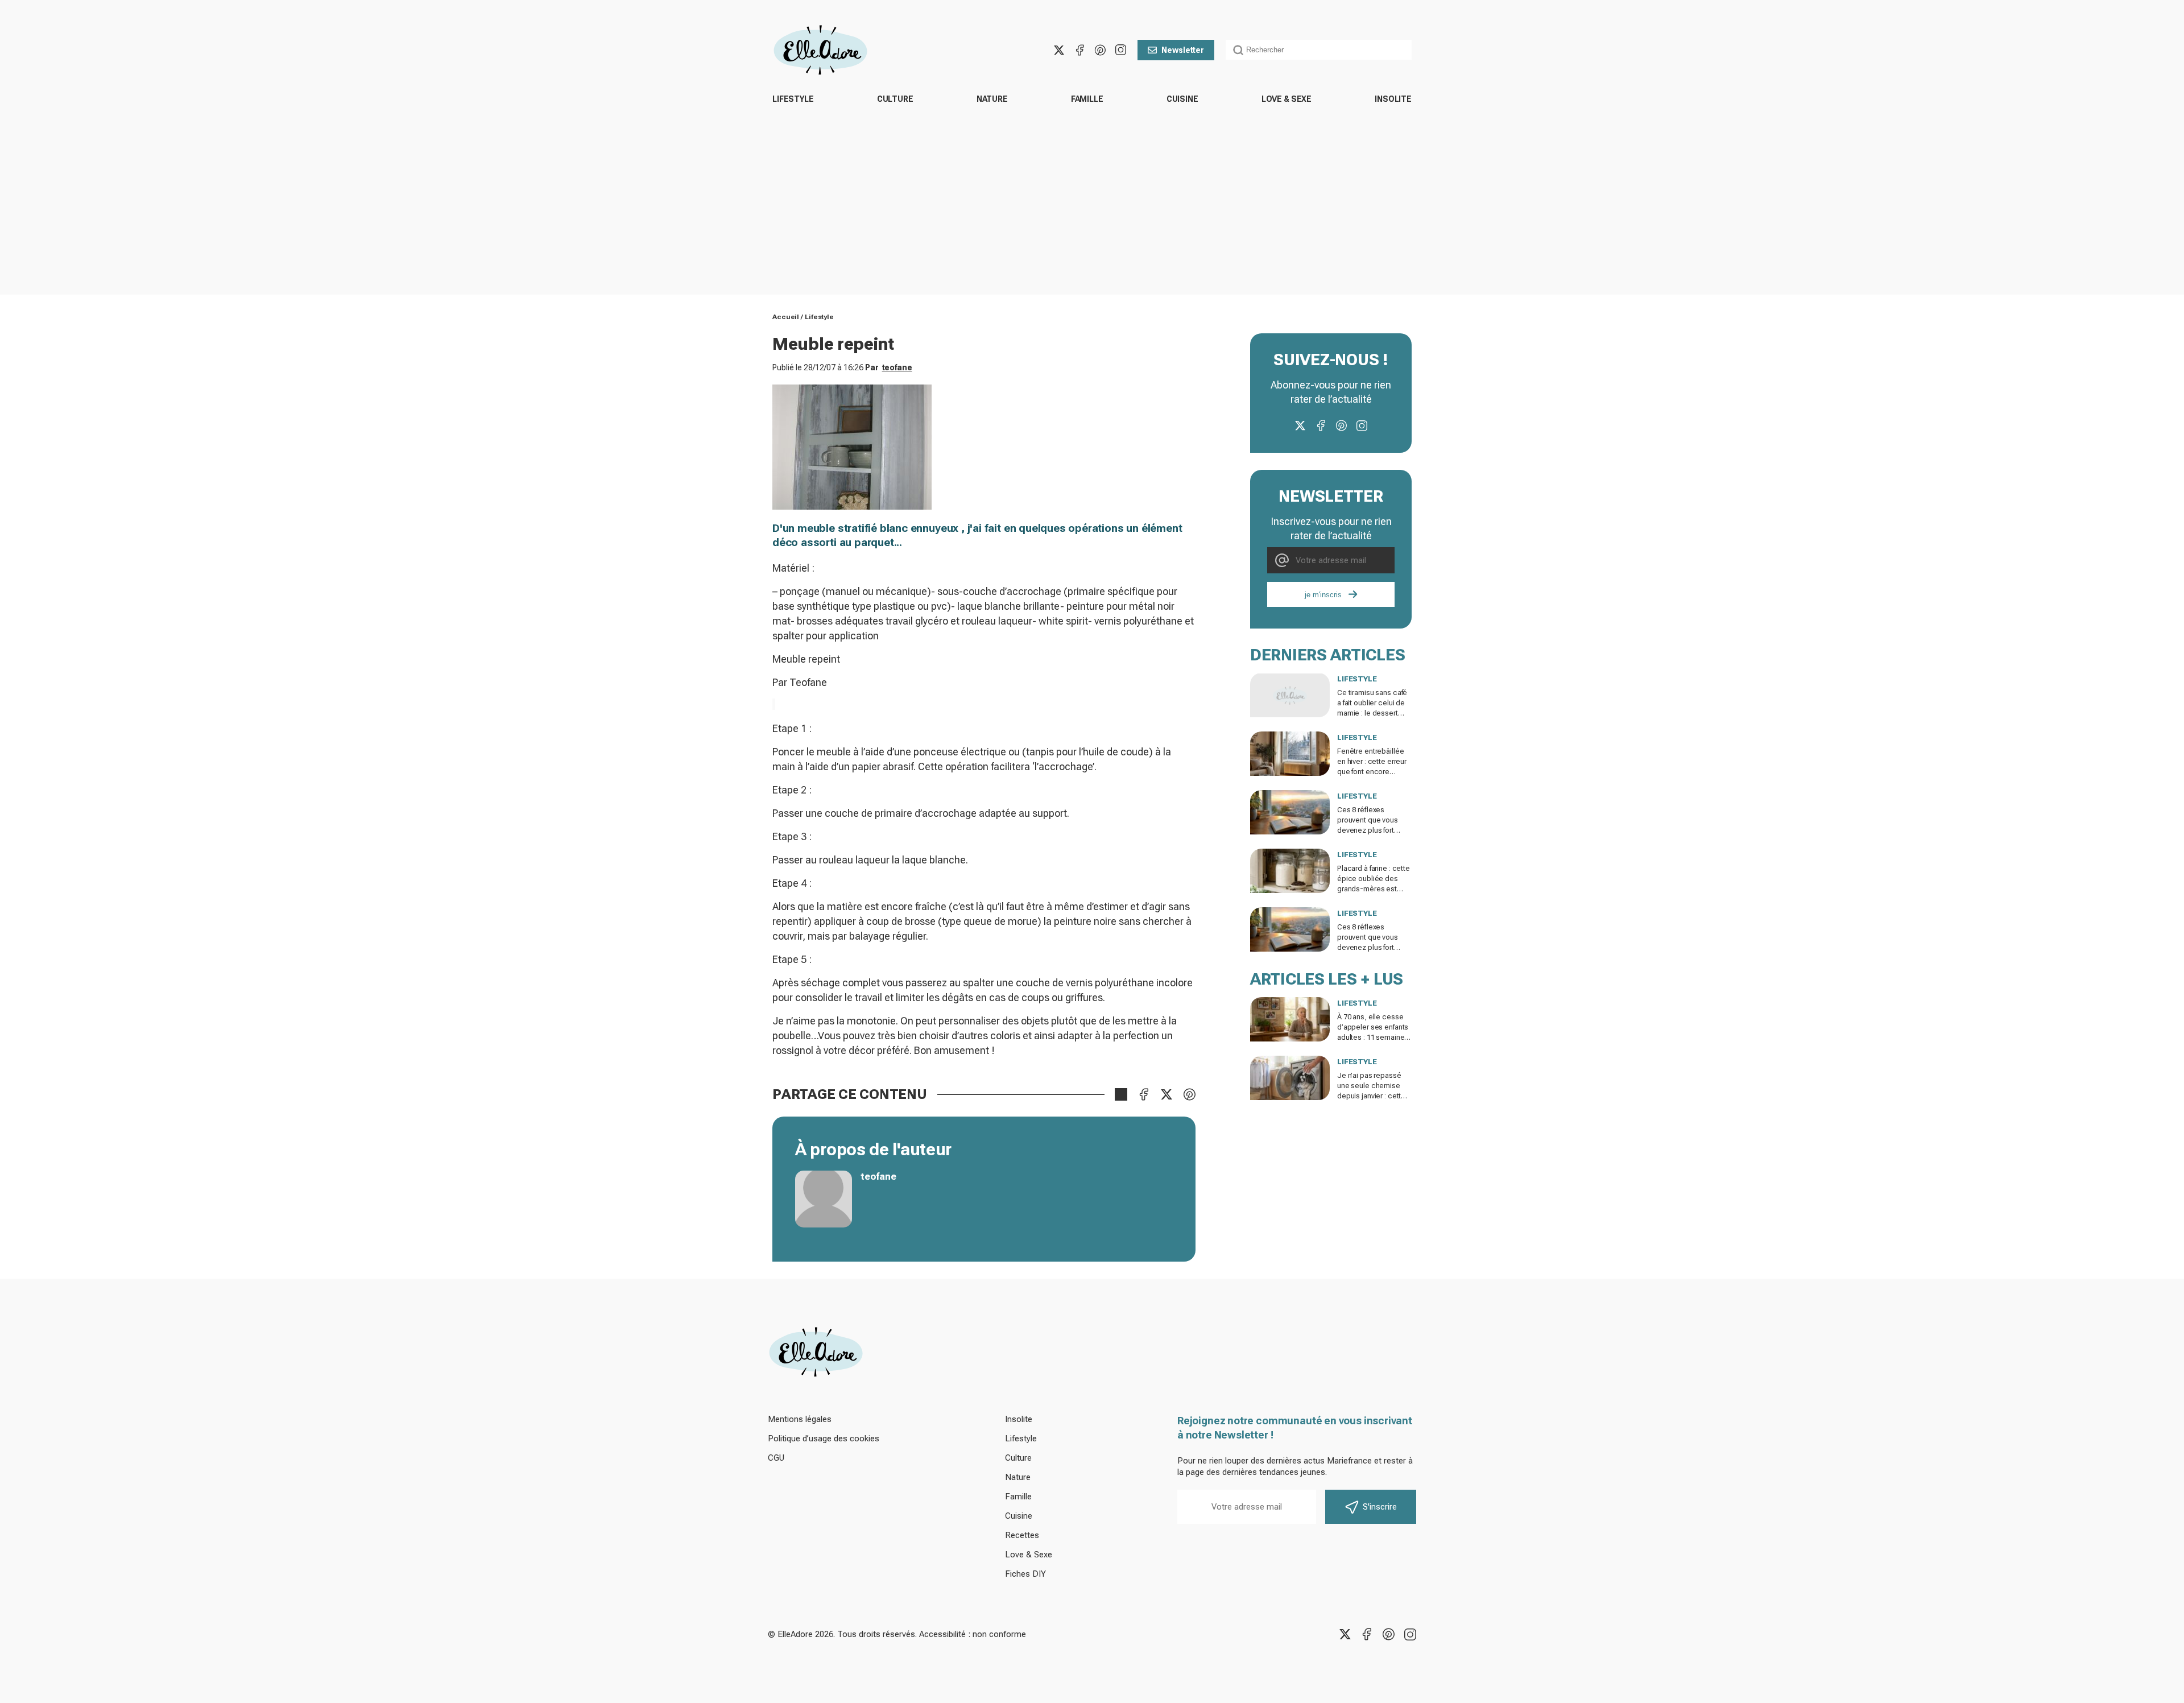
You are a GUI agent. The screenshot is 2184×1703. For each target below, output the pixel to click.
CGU (776, 1458)
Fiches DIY (1025, 1574)
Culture (895, 99)
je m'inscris (1323, 595)
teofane (897, 367)
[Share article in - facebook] (1144, 1094)
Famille (1087, 99)
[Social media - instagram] (1120, 50)
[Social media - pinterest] (1100, 50)
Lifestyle (793, 99)
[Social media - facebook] (1079, 50)
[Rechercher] (1238, 50)
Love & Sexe (1287, 99)
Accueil (786, 317)
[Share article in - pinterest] (1189, 1094)
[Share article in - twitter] (1167, 1094)
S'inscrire (1380, 1507)
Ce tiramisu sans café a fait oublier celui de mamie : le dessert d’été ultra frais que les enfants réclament (1374, 713)
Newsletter (1183, 50)
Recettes (1022, 1535)
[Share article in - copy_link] (1121, 1094)
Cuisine (1182, 99)
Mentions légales (800, 1419)
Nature (992, 99)
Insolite (1393, 99)
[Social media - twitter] (1059, 50)
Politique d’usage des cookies (824, 1439)
